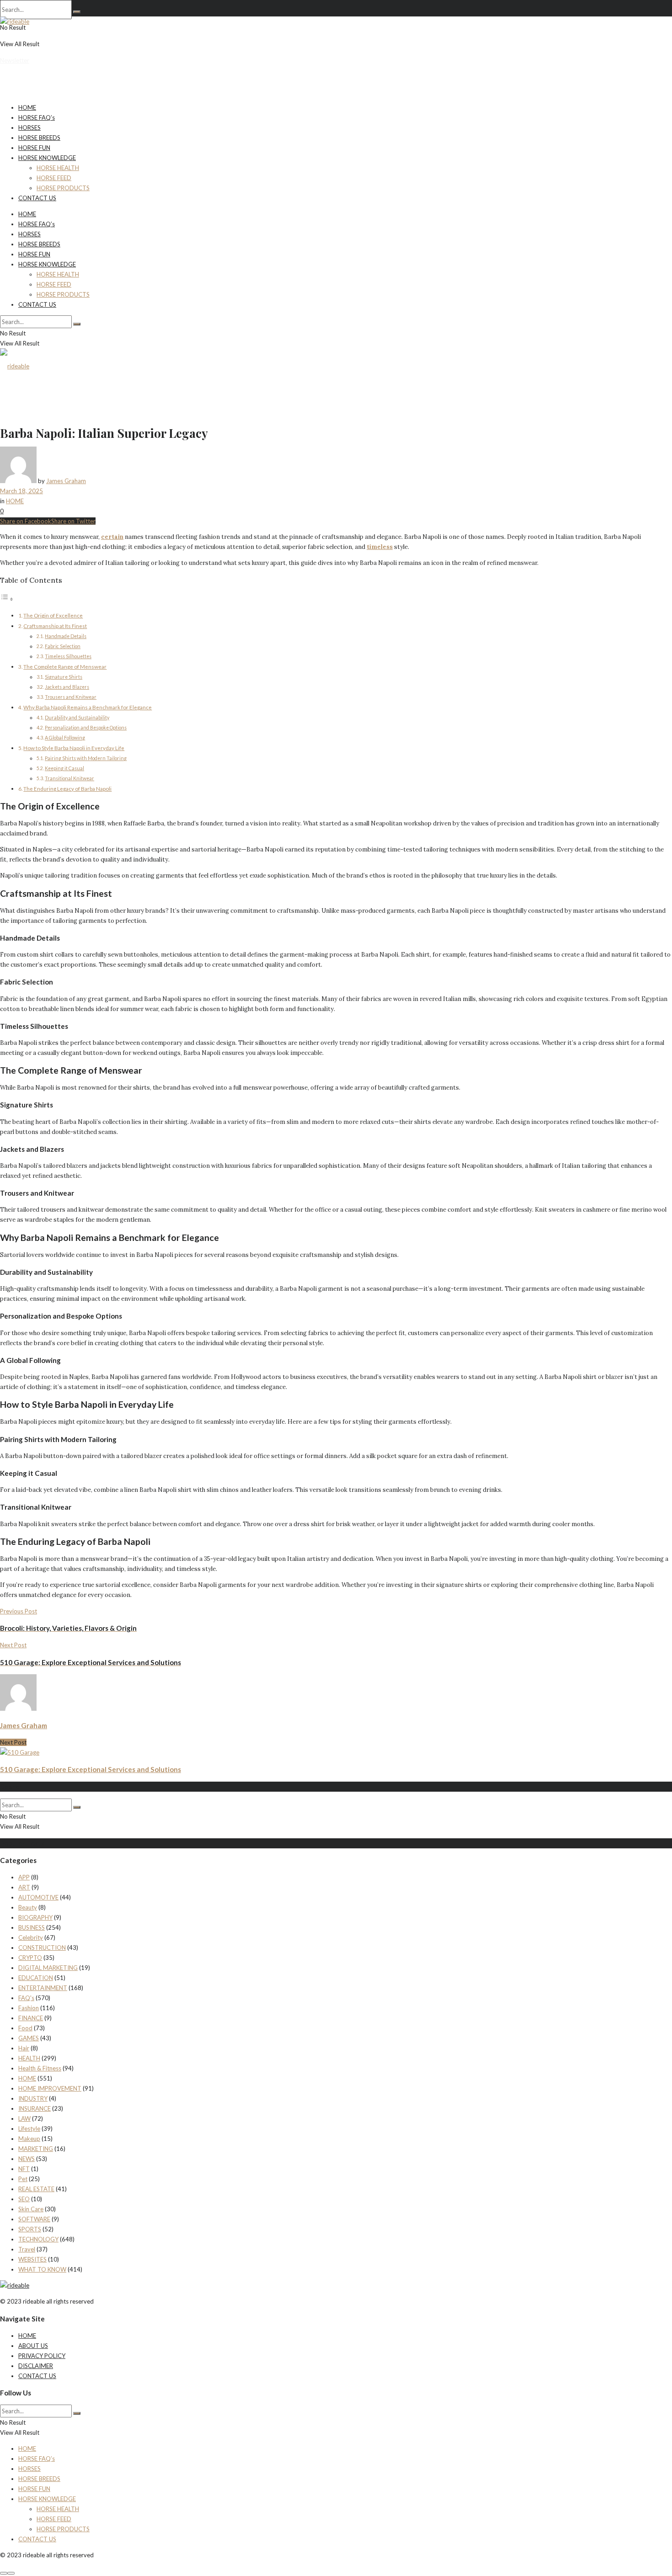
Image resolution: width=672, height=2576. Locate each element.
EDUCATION (36, 1978)
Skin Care (31, 2209)
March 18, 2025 (21, 491)
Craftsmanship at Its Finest (55, 626)
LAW (24, 2118)
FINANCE (31, 2018)
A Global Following (65, 738)
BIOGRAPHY (35, 1917)
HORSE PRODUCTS (63, 188)
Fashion (29, 2008)
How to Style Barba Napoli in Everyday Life (74, 748)
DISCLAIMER (36, 2366)
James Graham (66, 481)
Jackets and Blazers (67, 687)
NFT (24, 2169)
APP (24, 1877)
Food (25, 2028)
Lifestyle (29, 2129)
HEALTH (29, 2058)
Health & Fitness (40, 2068)
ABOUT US (33, 2346)
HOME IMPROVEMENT (50, 2088)
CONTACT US (37, 198)
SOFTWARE (34, 2219)
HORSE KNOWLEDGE (47, 158)
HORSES (29, 128)
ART (24, 1887)
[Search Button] (77, 12)
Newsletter (15, 60)
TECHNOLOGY (38, 2239)
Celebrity (31, 1937)
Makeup (29, 2139)
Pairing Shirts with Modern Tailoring (86, 758)
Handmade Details (66, 636)
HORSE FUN (34, 148)
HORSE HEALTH (58, 168)
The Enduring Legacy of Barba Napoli (67, 788)
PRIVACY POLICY (42, 2356)
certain (112, 537)
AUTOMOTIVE (38, 1897)
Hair (24, 2048)
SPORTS (30, 2229)
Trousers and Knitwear (71, 697)
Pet (23, 2179)
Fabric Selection (63, 646)
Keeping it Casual (64, 768)
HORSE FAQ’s (37, 117)
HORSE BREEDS (39, 138)
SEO (24, 2199)
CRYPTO (30, 1958)
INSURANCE (35, 2108)
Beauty (28, 1907)
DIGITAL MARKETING (48, 1968)
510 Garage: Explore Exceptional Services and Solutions (91, 1769)
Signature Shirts (64, 677)
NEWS (27, 2159)
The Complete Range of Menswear (65, 666)
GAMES (29, 2038)
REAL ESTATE (36, 2189)
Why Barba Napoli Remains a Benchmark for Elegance (88, 707)
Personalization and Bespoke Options (86, 728)
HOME (27, 107)
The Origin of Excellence (53, 615)
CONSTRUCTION (42, 1948)
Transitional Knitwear (69, 778)
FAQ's (26, 1998)
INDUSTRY (33, 2098)
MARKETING (36, 2149)
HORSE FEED (54, 178)
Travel (27, 2249)
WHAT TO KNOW (42, 2269)
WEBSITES (32, 2259)
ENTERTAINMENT (43, 1988)
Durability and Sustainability (77, 718)
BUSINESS (32, 1927)
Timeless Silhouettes (68, 656)
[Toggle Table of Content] (7, 599)
